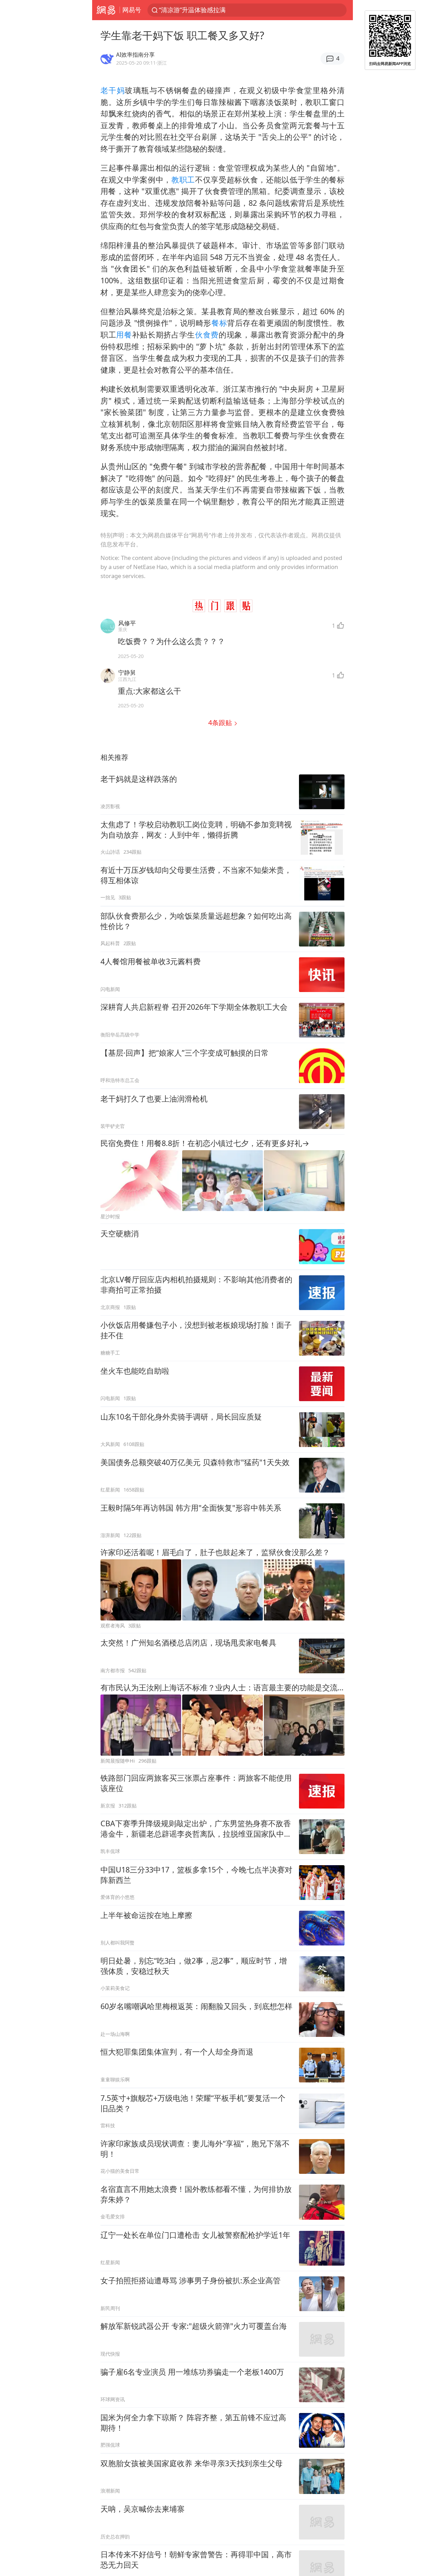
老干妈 (113, 90)
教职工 (183, 180)
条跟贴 (221, 722)
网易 (106, 10)
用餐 (124, 335)
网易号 (132, 10)
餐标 (219, 323)
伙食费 (207, 335)
